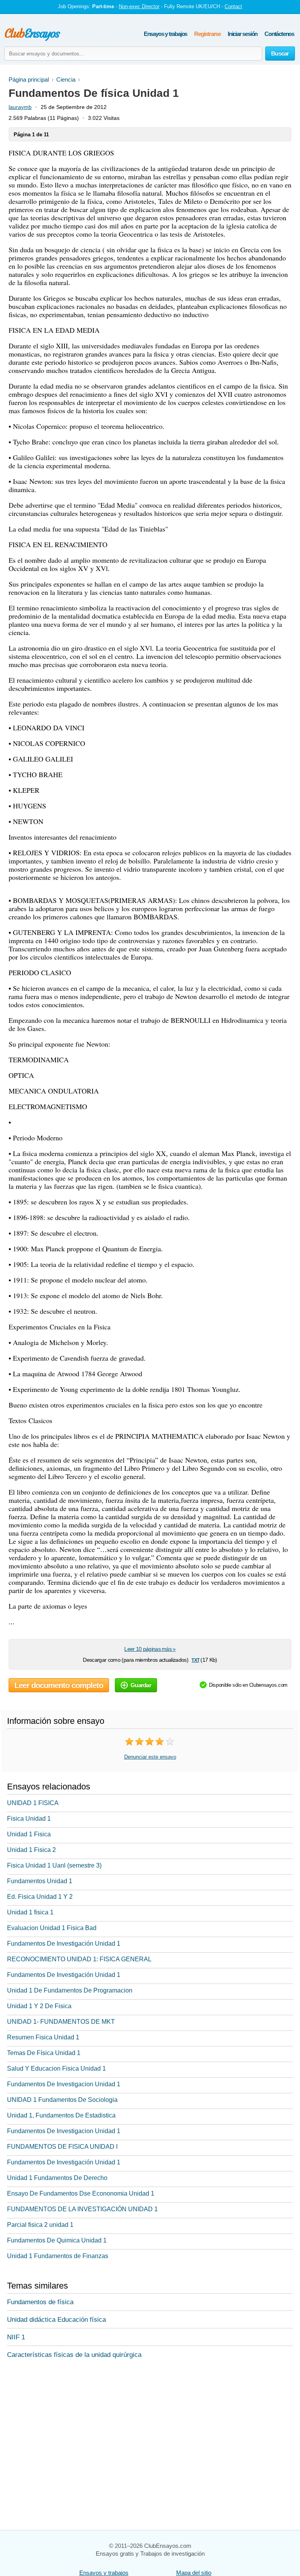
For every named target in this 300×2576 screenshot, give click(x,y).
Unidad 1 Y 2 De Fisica (39, 2006)
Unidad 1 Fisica (29, 1834)
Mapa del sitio (194, 2573)
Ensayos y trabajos (165, 34)
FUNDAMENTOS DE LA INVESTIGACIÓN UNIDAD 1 (82, 2209)
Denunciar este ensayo (150, 1757)
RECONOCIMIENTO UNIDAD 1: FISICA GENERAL (79, 1959)
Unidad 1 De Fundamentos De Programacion (70, 1990)
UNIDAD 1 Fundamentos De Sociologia (62, 2100)
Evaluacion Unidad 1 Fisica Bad (52, 1928)
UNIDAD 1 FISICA (33, 1803)
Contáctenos (279, 34)
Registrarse (207, 34)
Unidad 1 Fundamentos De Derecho (57, 2178)
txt (195, 1660)
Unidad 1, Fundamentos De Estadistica (61, 2115)
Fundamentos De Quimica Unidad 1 (57, 2240)
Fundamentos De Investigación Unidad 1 (64, 1944)
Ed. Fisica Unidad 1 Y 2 (40, 1897)
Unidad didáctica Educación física (56, 2320)
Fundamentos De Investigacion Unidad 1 (64, 2084)
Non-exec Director (139, 6)
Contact (233, 6)
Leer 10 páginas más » (150, 1649)
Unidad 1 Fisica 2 (31, 1850)
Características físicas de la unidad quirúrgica (74, 2355)
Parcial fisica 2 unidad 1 (40, 2225)
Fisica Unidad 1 (29, 1819)
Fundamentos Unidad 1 (40, 1881)
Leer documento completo (59, 1685)
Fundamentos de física (40, 2302)
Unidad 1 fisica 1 (30, 1912)
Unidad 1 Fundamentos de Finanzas (58, 2256)
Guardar (141, 1685)
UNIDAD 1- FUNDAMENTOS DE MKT (61, 2022)
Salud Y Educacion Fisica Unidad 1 (56, 2068)
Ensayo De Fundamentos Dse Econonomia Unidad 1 (81, 2193)
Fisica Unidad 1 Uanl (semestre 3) (54, 1865)
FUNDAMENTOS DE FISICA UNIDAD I (62, 2147)
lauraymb (20, 107)
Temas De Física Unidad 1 (44, 2053)
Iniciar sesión (243, 34)
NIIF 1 (16, 2337)
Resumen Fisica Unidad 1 (43, 2037)
